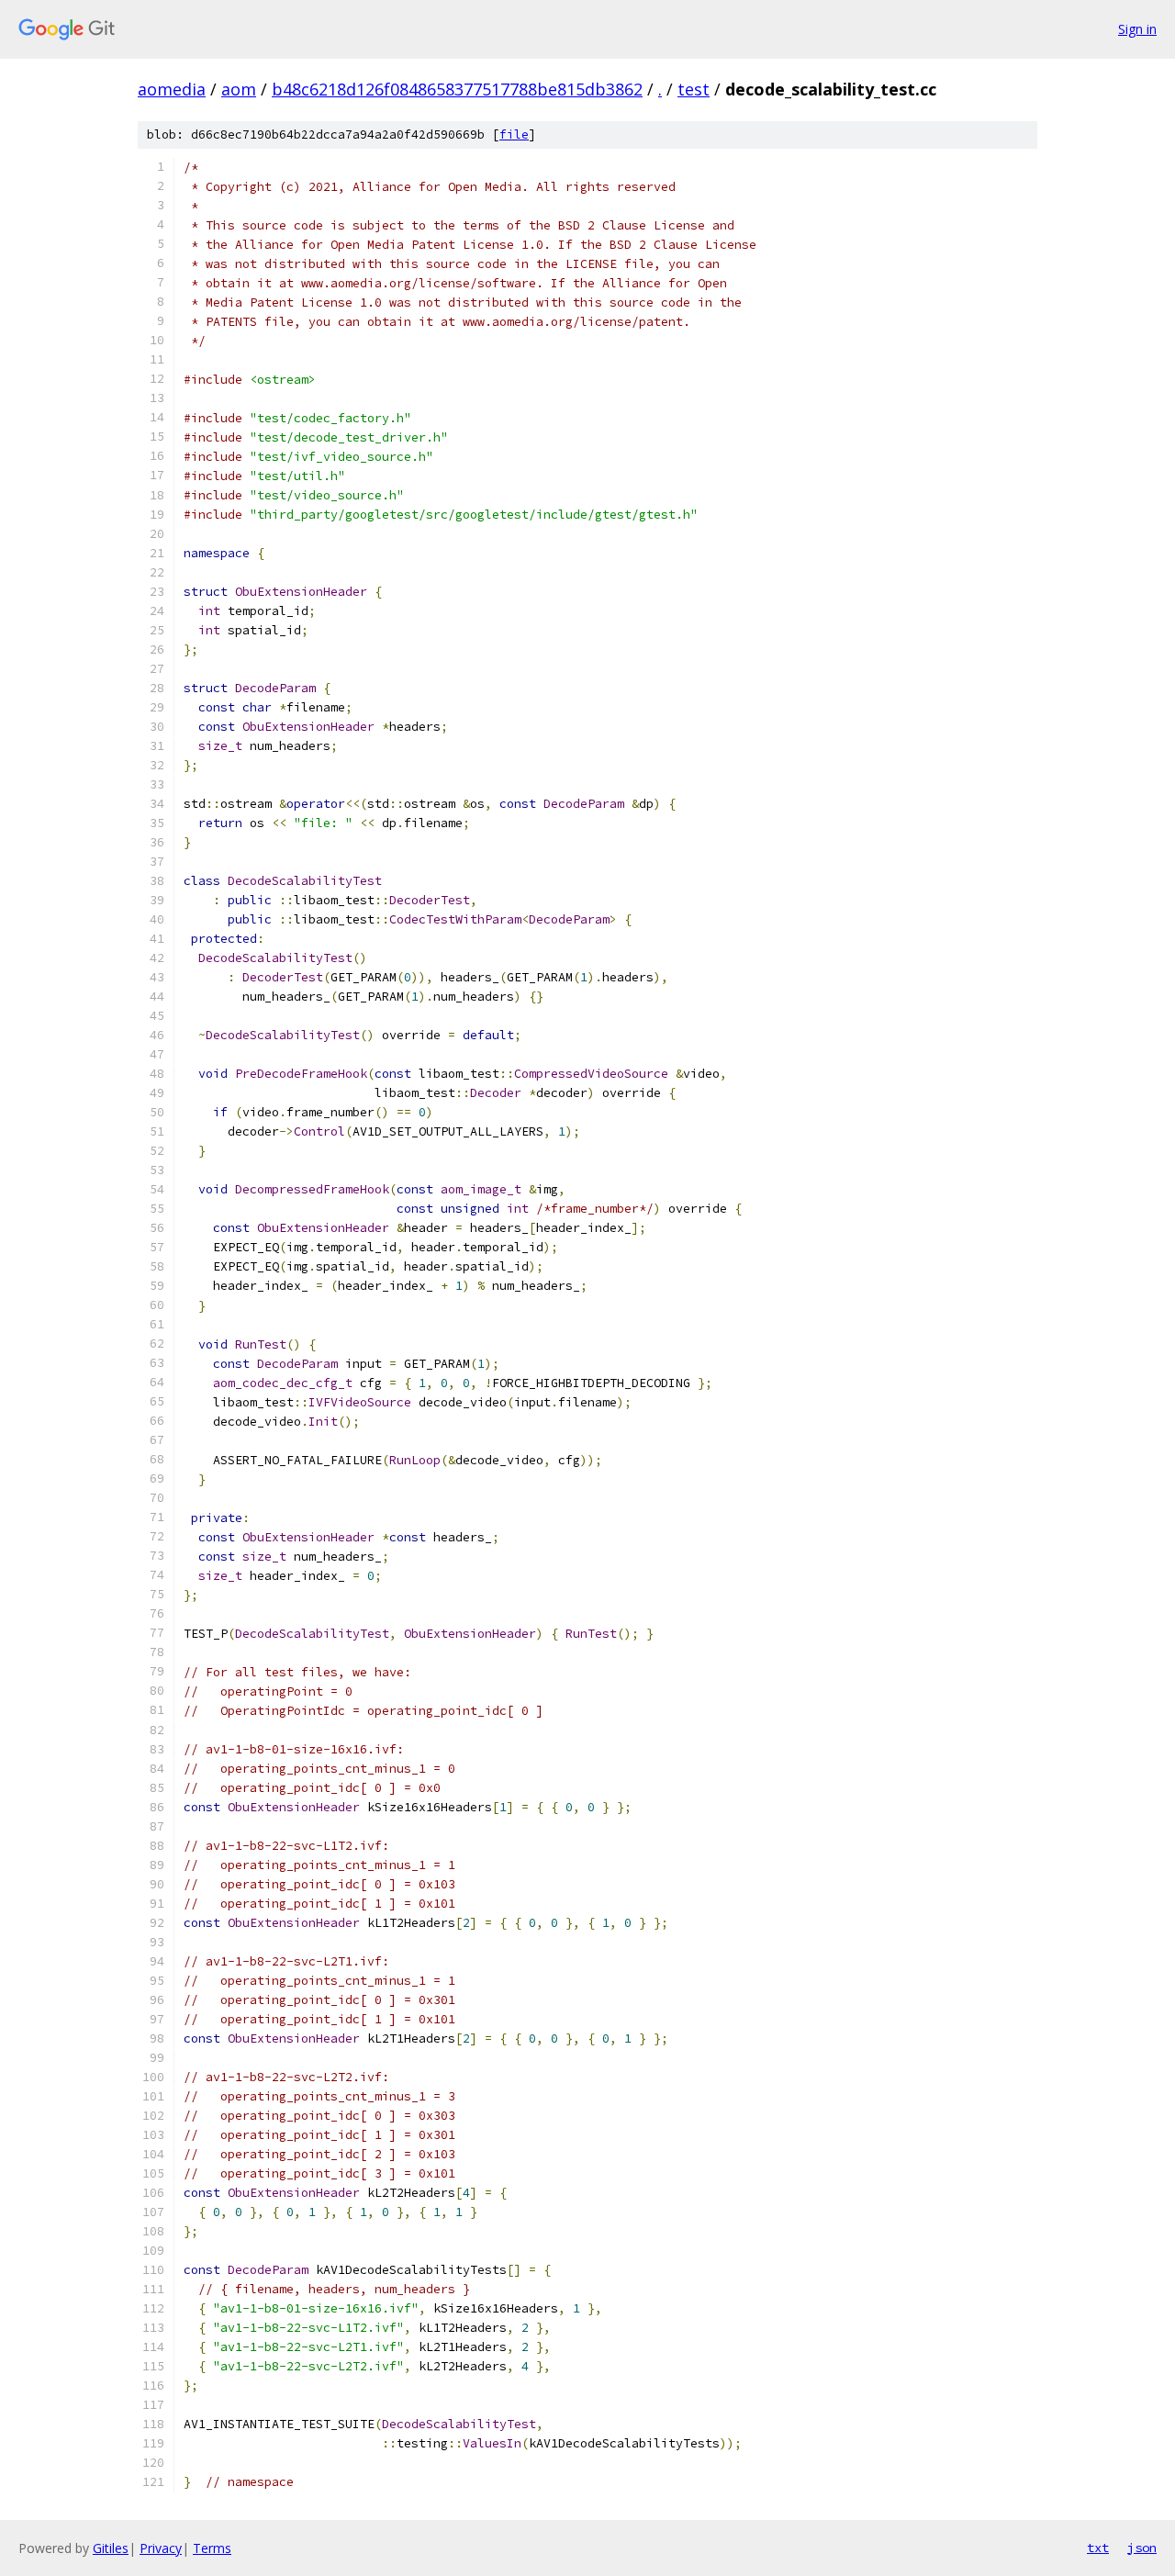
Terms (212, 2548)
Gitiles (111, 2548)
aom (239, 89)
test (694, 89)
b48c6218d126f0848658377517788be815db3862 (457, 89)
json (1142, 2548)
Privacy (161, 2548)
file (514, 134)
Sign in (1137, 29)
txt (1098, 2548)
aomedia (172, 89)
